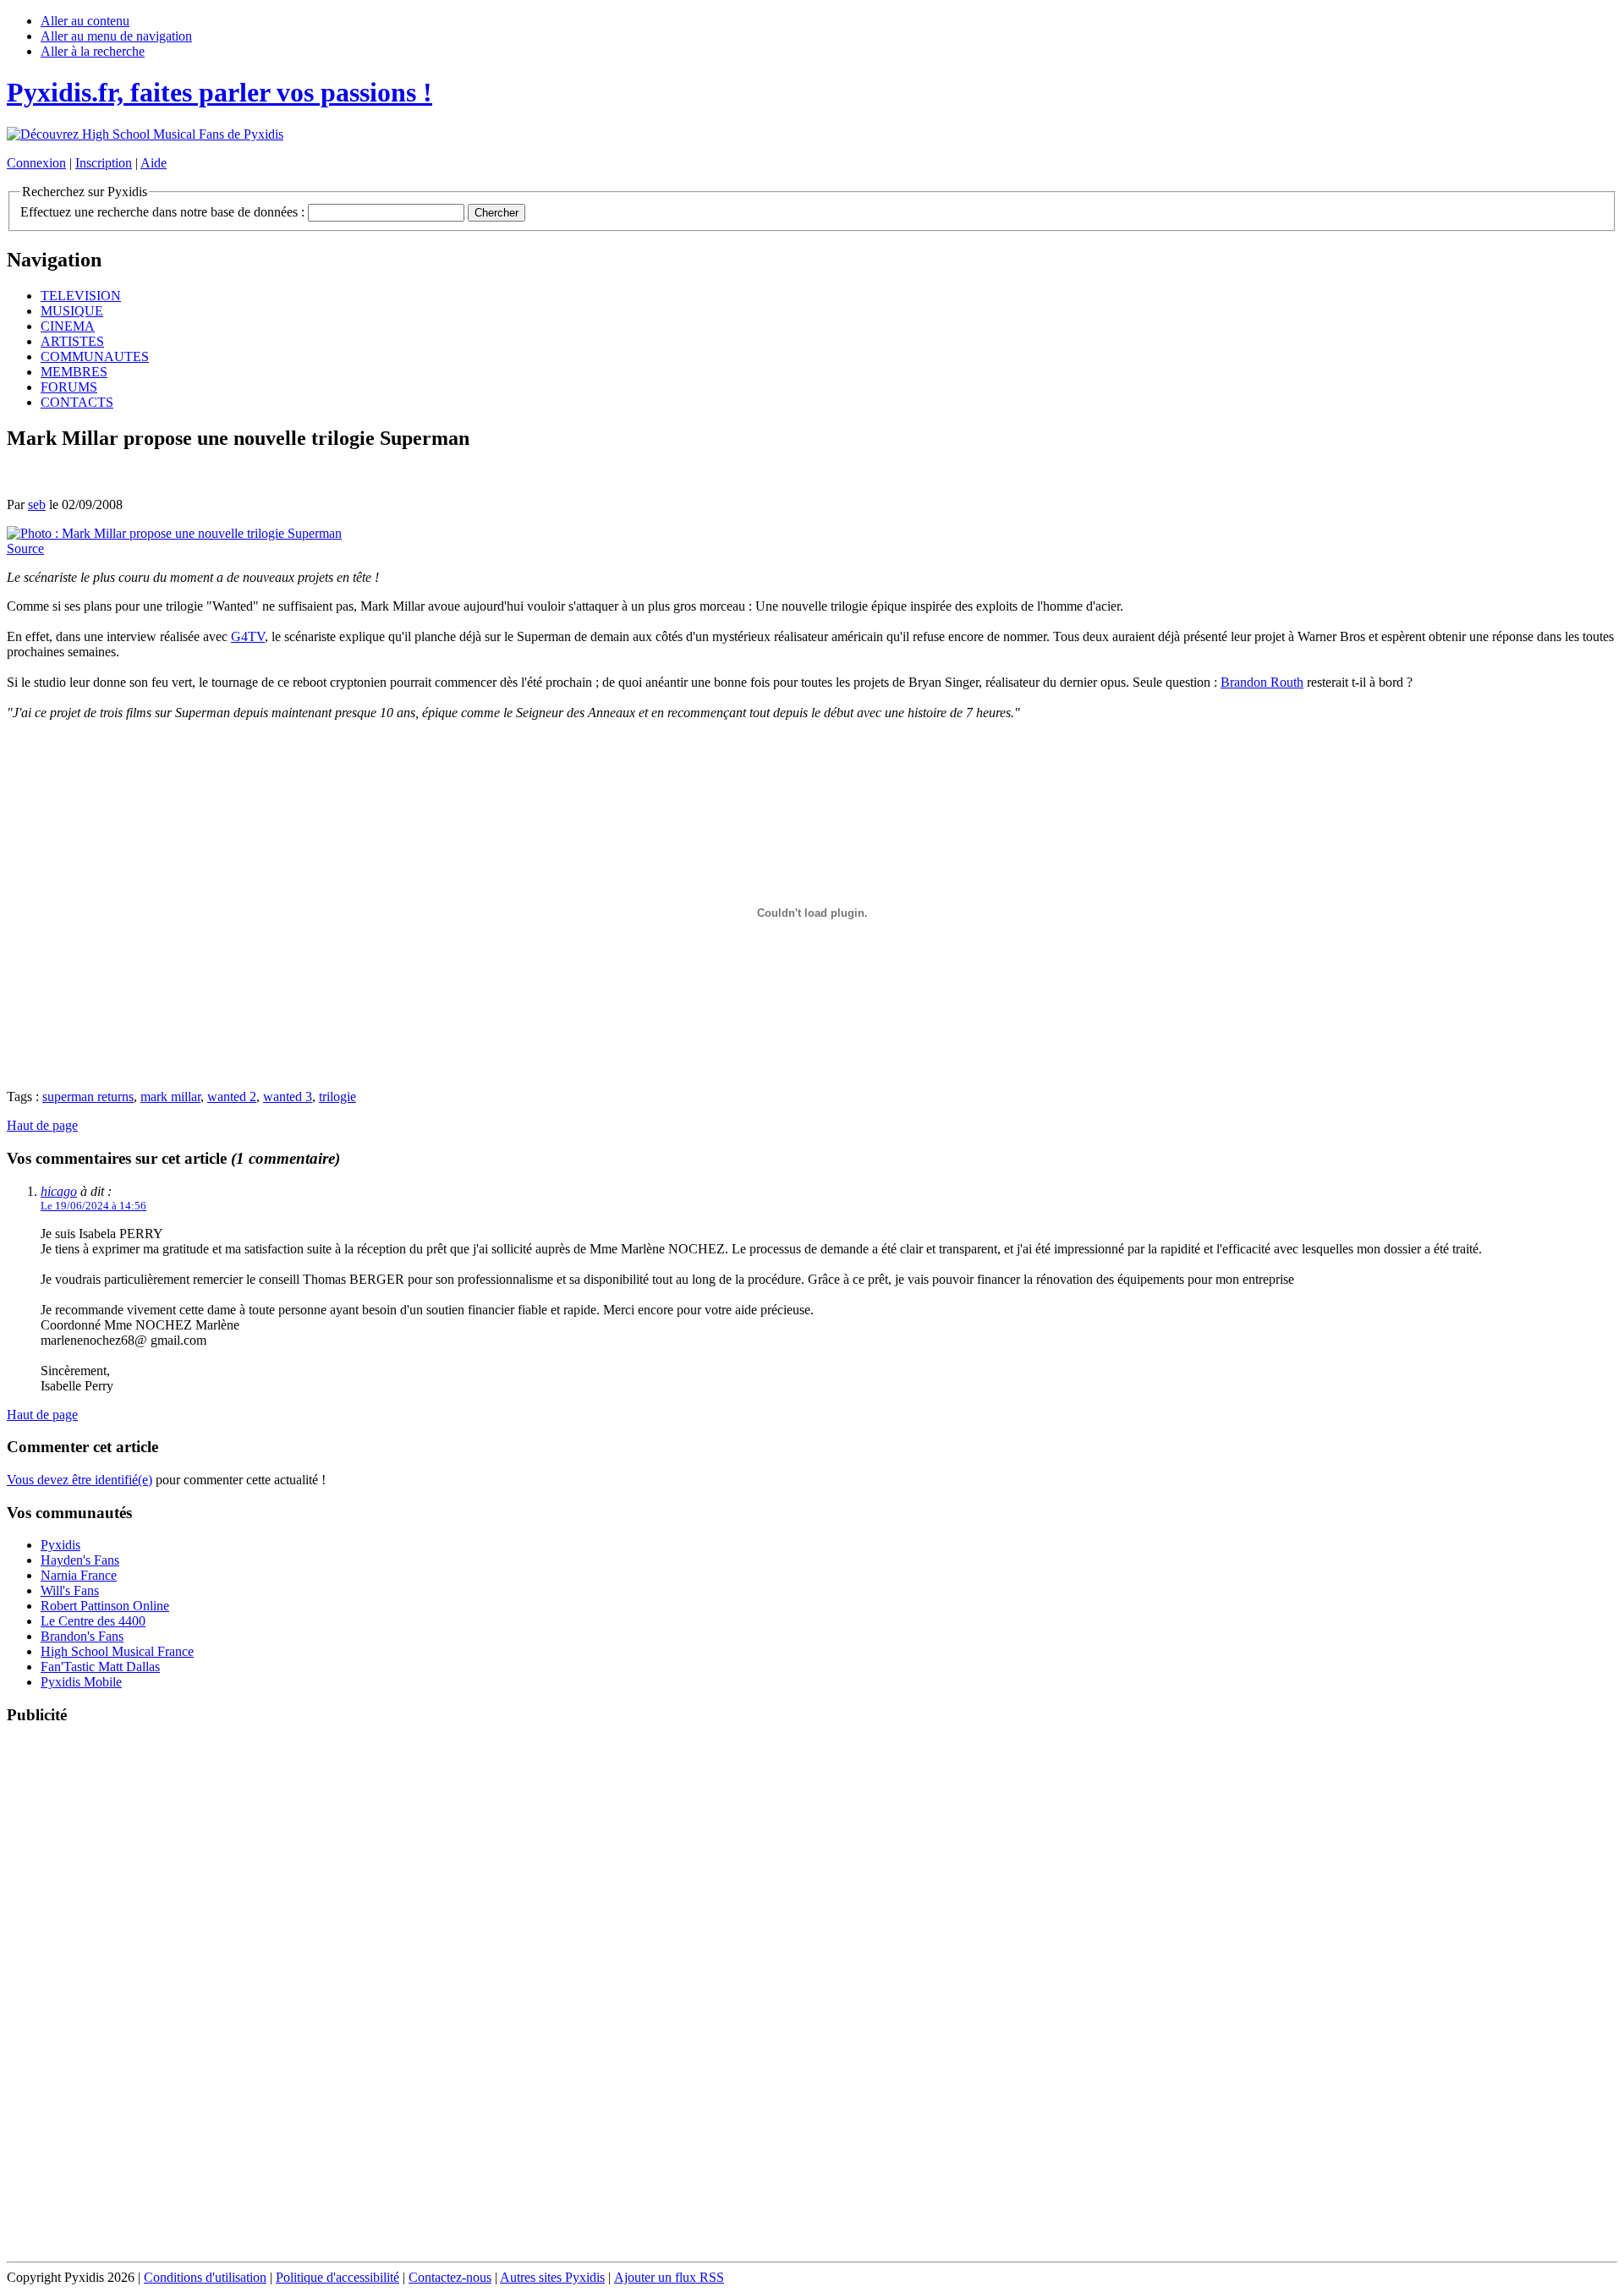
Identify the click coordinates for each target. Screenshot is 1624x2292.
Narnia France (79, 1575)
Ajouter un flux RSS (669, 2277)
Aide (154, 163)
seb (37, 504)
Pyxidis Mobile (81, 1682)
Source (25, 548)
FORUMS (69, 387)
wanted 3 (288, 1097)
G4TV (248, 636)
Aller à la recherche (93, 51)
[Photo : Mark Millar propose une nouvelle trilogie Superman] (174, 533)
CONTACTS (77, 402)
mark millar (170, 1097)
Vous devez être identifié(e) (80, 1480)
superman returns (88, 1097)
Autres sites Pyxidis (552, 2277)
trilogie (337, 1097)
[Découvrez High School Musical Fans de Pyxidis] (145, 134)
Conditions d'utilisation (205, 2277)
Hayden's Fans (80, 1560)
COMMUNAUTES (95, 356)
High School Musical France (117, 1651)
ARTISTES (72, 341)
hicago (59, 1191)
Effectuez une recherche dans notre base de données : (162, 212)
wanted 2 (232, 1097)
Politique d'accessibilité (337, 2277)
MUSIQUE (72, 311)
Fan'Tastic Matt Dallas (100, 1667)
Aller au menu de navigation (116, 36)
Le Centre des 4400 (93, 1621)
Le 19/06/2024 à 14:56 (93, 1206)
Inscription (104, 163)
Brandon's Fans (82, 1636)
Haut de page (42, 1125)
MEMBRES (74, 372)
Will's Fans (70, 1590)
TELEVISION (81, 296)
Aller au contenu (85, 21)
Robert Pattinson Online (105, 1606)
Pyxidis (60, 1545)
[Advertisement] (812, 1994)
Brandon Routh (1262, 682)
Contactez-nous (450, 2277)
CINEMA (68, 326)
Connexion (36, 163)
